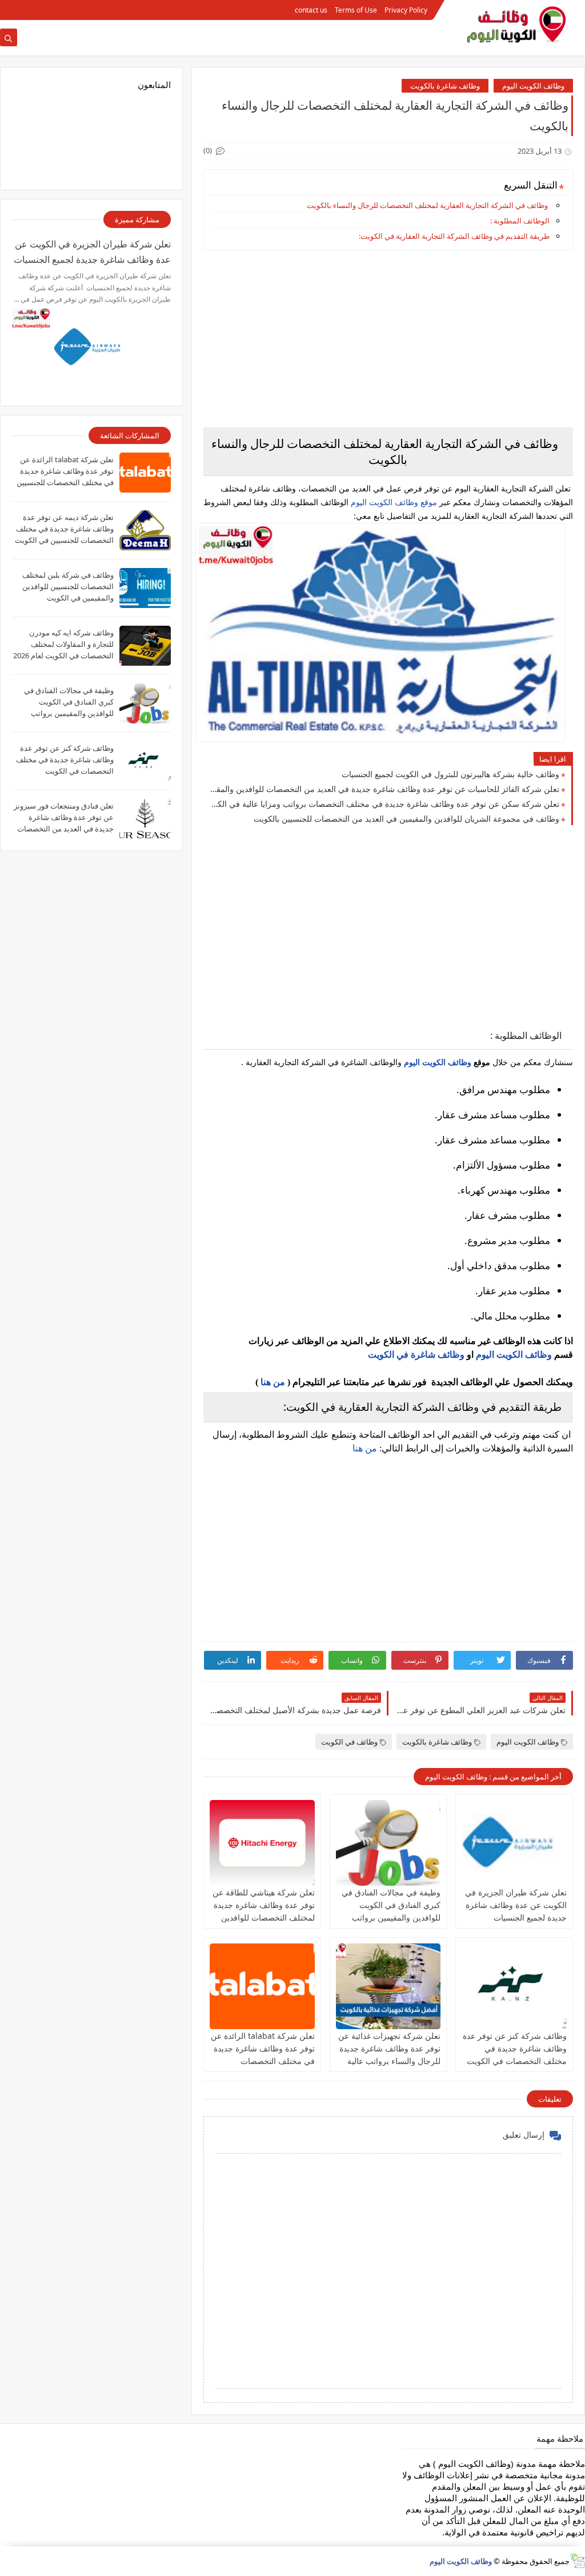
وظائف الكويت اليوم (533, 86)
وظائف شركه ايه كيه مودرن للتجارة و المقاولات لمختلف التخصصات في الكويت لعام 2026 (63, 644)
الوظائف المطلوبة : (520, 221)
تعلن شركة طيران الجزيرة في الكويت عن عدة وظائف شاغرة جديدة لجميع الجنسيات (516, 1905)
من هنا (273, 1382)
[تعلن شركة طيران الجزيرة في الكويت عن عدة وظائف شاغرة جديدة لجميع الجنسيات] (514, 1843)
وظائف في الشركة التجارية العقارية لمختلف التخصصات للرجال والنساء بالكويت (427, 205)
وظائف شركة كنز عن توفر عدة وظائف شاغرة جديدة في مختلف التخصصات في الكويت (515, 2048)
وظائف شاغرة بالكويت (445, 86)
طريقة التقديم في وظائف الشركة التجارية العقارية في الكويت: (454, 236)
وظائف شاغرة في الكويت (416, 1355)
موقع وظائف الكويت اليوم (393, 502)
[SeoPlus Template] (577, 2561)
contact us (311, 10)
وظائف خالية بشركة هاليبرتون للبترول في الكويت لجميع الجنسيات (450, 774)
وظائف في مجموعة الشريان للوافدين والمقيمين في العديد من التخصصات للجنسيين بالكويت (406, 819)
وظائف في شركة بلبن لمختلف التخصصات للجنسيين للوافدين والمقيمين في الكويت (68, 586)
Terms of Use (356, 10)
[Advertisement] (388, 339)
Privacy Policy (406, 10)
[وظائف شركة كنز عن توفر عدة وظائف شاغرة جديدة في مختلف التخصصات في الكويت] (514, 1986)
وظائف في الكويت (349, 1742)
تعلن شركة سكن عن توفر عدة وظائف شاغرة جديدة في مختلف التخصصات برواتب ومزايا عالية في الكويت (384, 804)
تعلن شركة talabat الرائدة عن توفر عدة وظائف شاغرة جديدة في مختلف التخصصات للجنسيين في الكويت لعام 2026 (263, 2061)
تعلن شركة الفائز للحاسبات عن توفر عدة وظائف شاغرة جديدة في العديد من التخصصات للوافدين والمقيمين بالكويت (384, 789)
